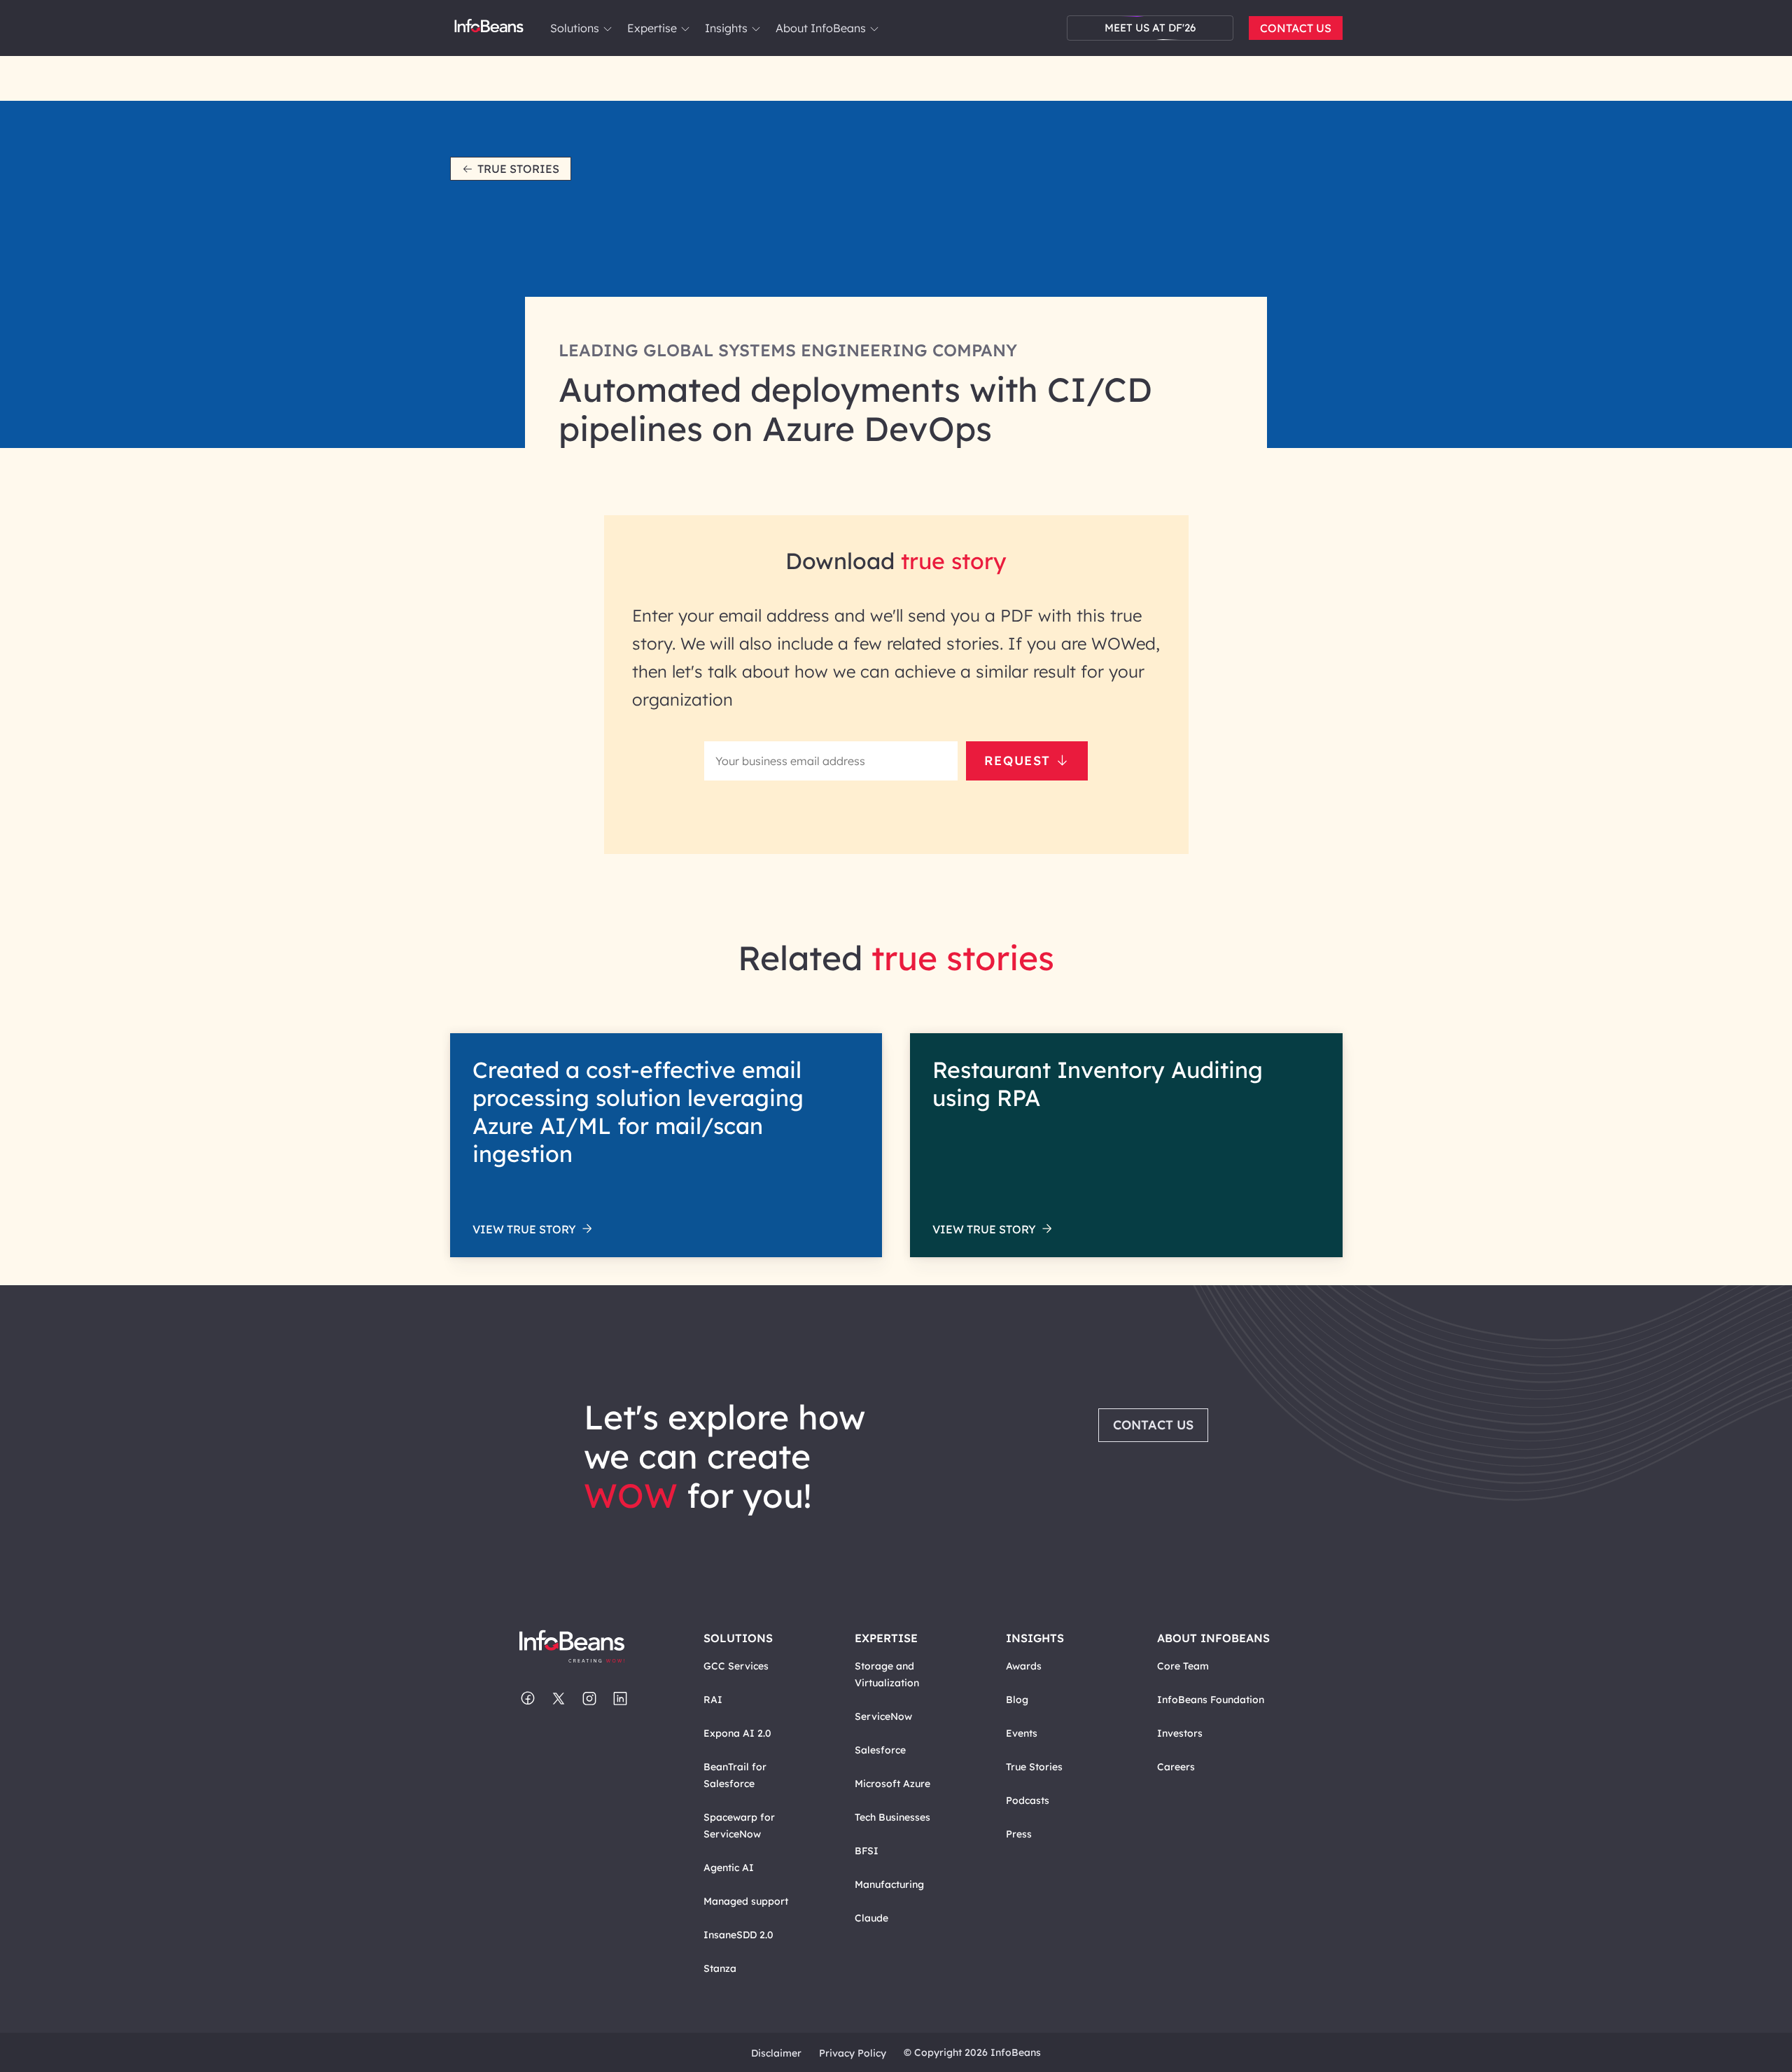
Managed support (746, 1901)
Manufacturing (889, 1884)
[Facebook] (528, 1700)
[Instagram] (589, 1700)
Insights (726, 28)
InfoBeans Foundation (1211, 1700)
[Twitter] (559, 1700)
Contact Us (1296, 28)
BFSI (867, 1851)
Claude (871, 1918)
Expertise (652, 28)
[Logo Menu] (489, 28)
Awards (1024, 1666)
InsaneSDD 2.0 (738, 1935)
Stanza (720, 1968)
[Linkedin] (620, 1700)
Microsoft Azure (892, 1784)
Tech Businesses (892, 1817)
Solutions (575, 28)
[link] (608, 29)
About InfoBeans (821, 28)
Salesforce (880, 1750)
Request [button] (1017, 761)
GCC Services (736, 1666)
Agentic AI (729, 1868)
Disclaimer (776, 2053)
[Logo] (586, 1647)
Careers (1176, 1767)
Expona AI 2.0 (737, 1733)
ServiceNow (883, 1716)
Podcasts (1028, 1800)
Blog (1017, 1700)
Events (1022, 1733)
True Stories (518, 169)
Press (1019, 1834)
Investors (1180, 1733)
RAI (713, 1700)
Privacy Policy (853, 2053)
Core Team (1183, 1666)
